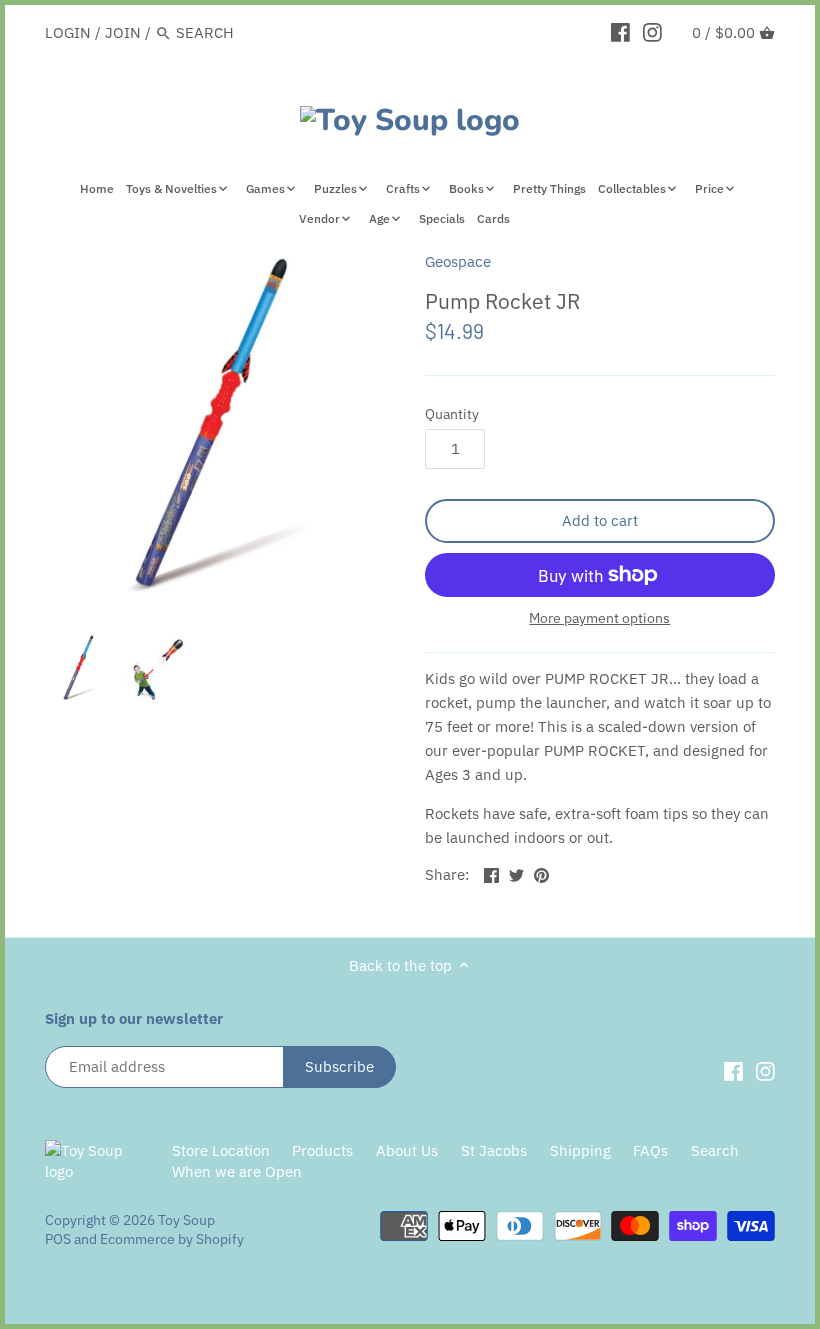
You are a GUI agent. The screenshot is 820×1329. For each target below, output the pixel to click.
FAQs (650, 1150)
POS (58, 1239)
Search (715, 1150)
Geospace (458, 261)
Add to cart (600, 520)
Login (68, 32)
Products (322, 1150)
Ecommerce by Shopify (172, 1239)
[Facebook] (620, 32)
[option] (80, 668)
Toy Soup (186, 1220)
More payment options (599, 618)
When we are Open (237, 1171)
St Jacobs (494, 1150)
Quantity (452, 414)
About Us (407, 1150)
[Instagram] (652, 32)
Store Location (221, 1150)
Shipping (580, 1150)
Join (123, 32)
